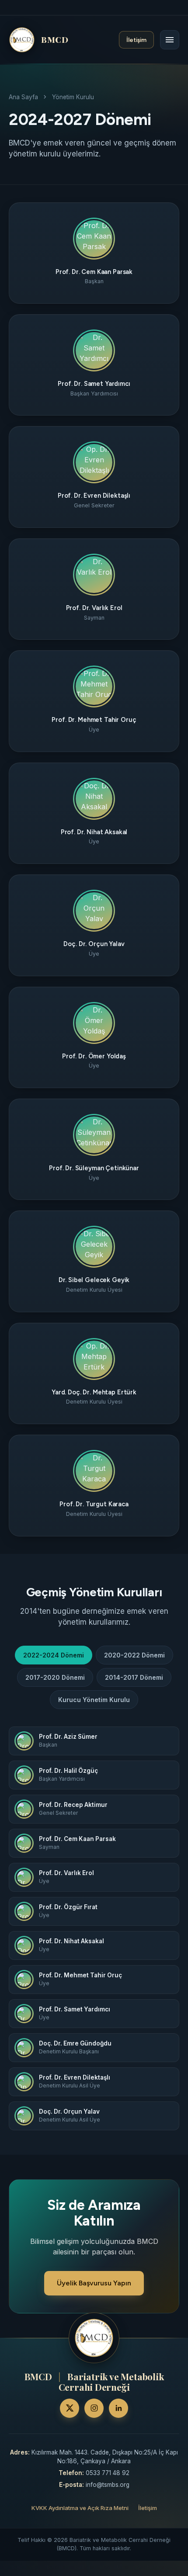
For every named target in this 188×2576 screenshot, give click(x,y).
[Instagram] (94, 2408)
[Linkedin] (118, 2408)
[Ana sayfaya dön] (94, 2338)
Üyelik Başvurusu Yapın (94, 2283)
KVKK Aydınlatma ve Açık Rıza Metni (80, 2508)
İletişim (136, 40)
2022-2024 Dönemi (54, 1655)
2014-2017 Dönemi (134, 1677)
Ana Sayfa (23, 97)
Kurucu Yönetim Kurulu (94, 1700)
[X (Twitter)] (70, 2408)
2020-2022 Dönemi (134, 1655)
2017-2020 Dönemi (55, 1677)
